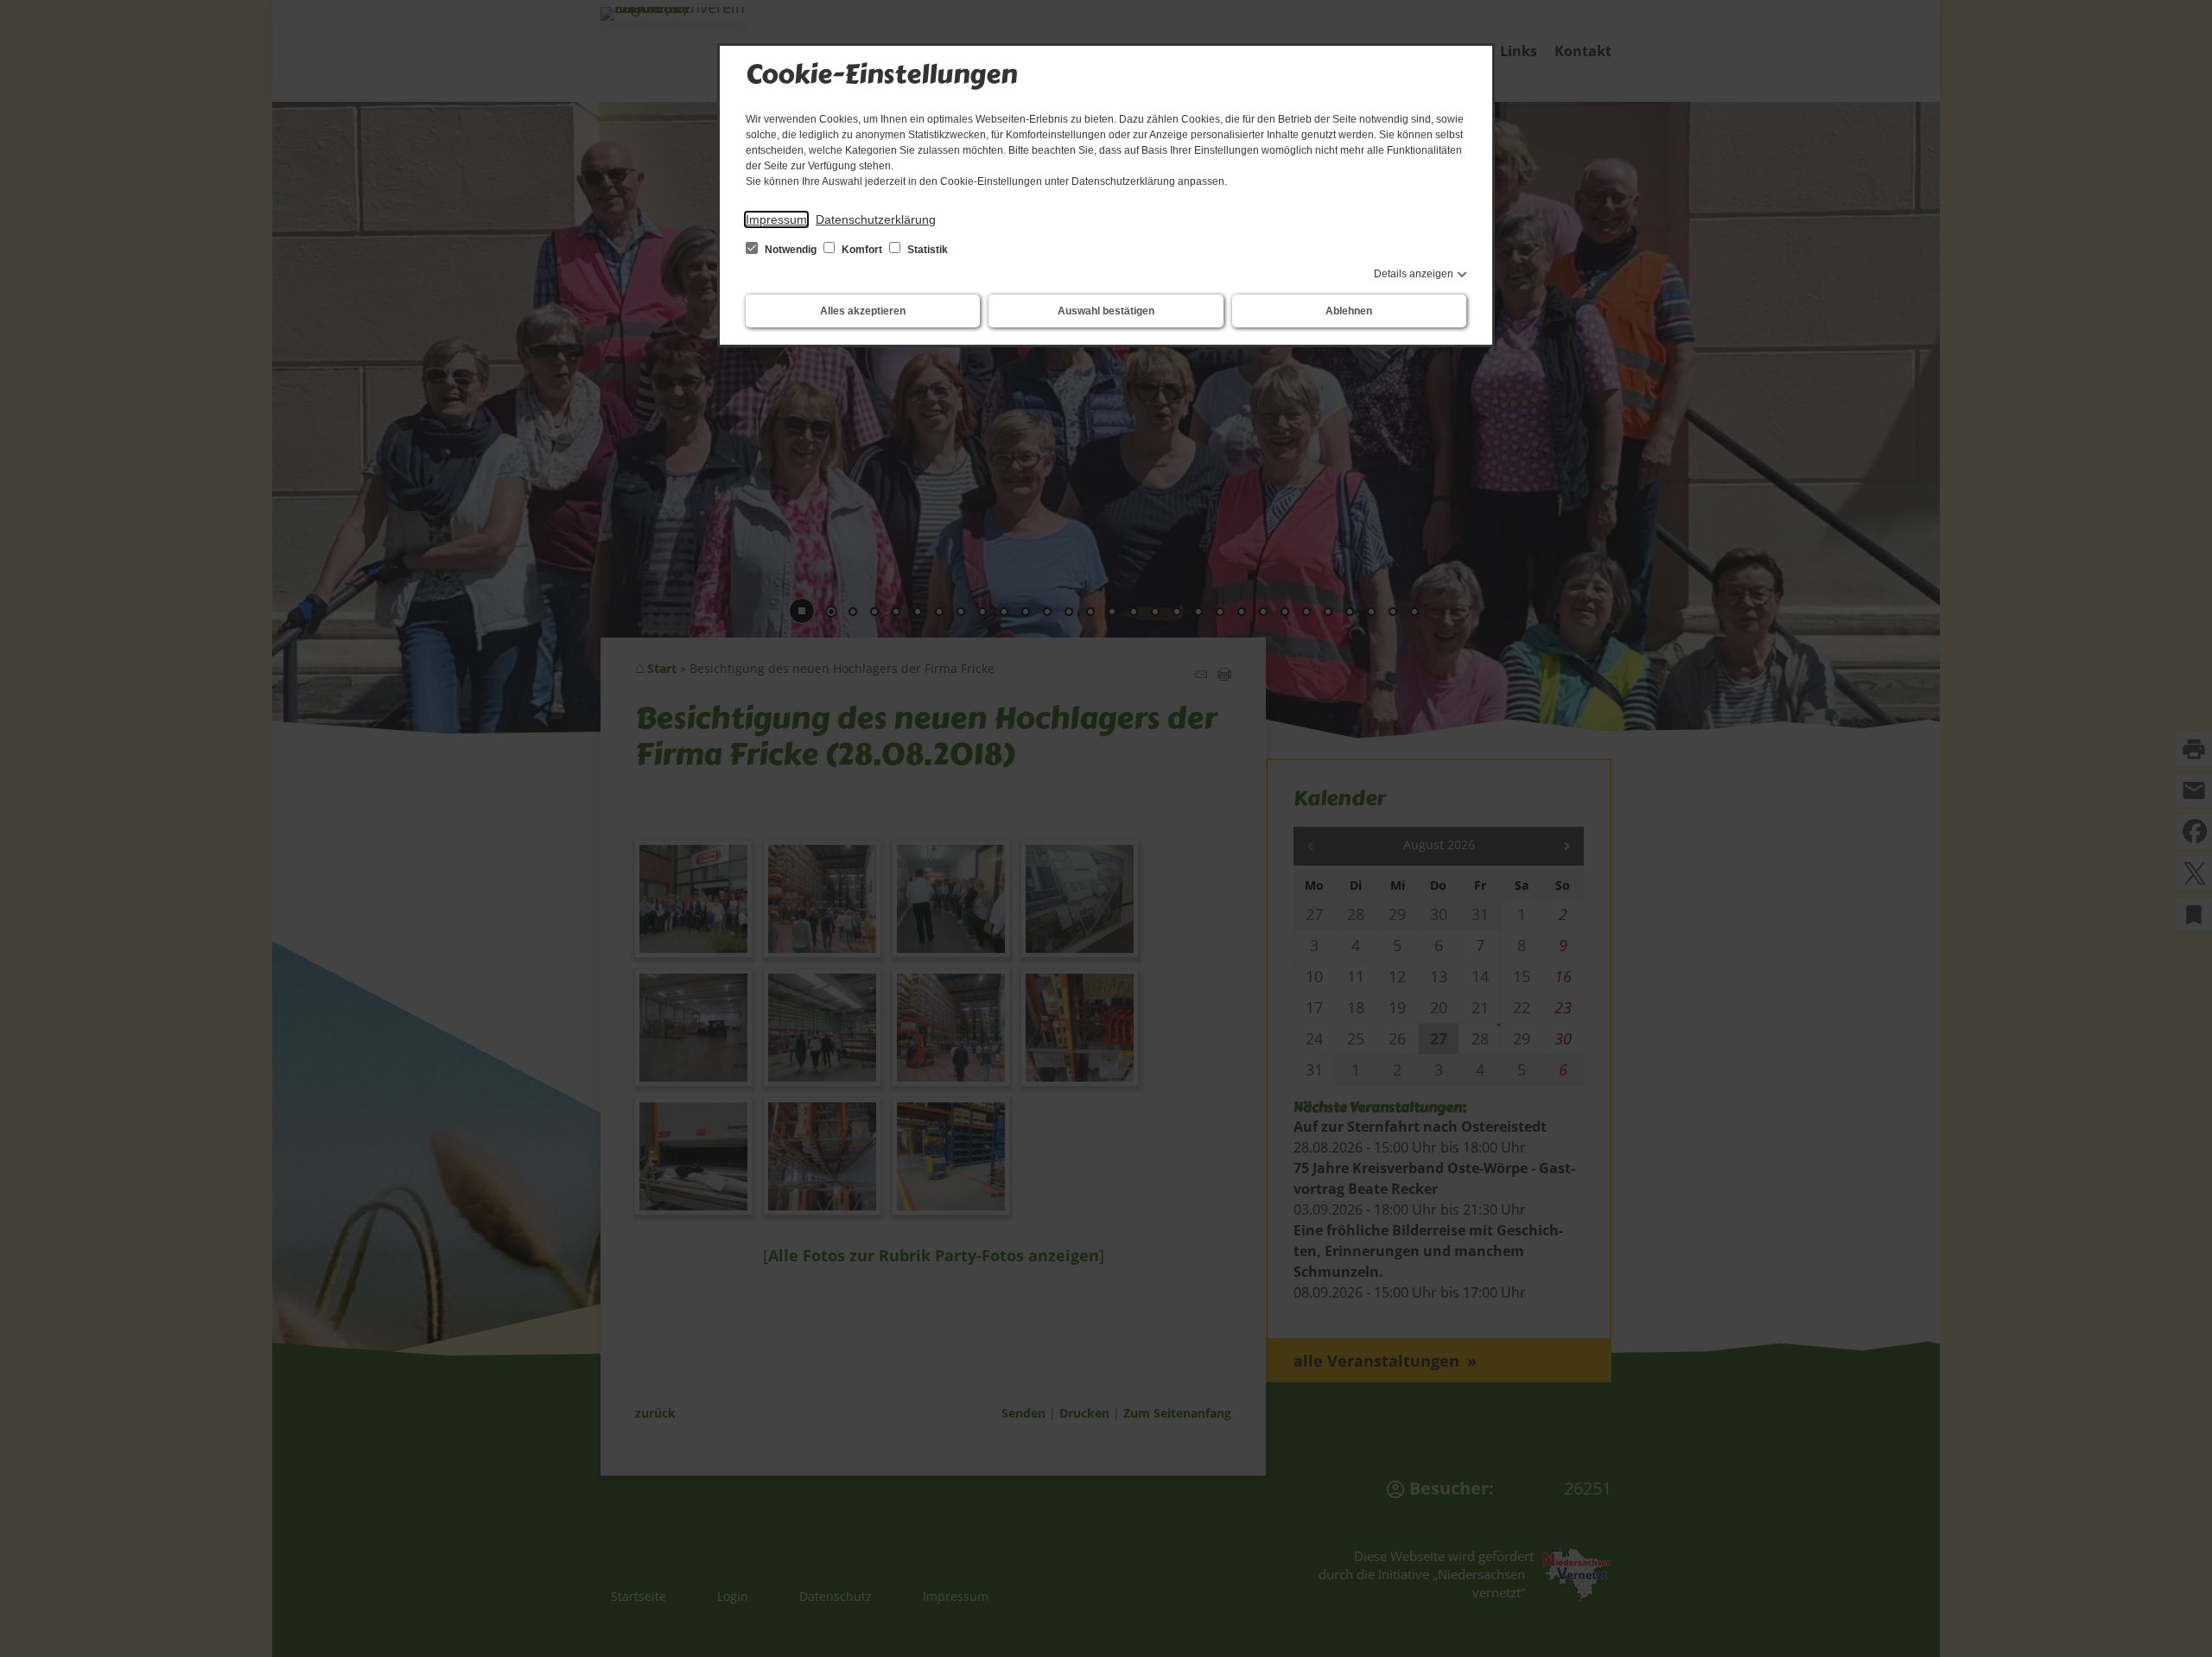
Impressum (776, 219)
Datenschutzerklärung (876, 219)
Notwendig (791, 250)
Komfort (862, 250)
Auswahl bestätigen (1106, 311)
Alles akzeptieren (863, 311)
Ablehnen (1349, 311)
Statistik (926, 250)
